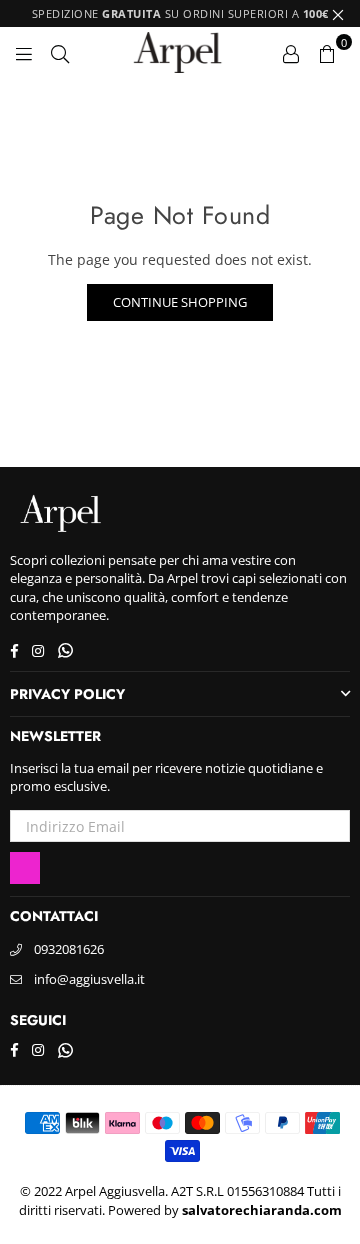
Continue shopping (180, 302)
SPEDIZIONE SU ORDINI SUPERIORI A (180, 13)
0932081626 (69, 949)
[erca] (60, 52)
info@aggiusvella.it (89, 979)
